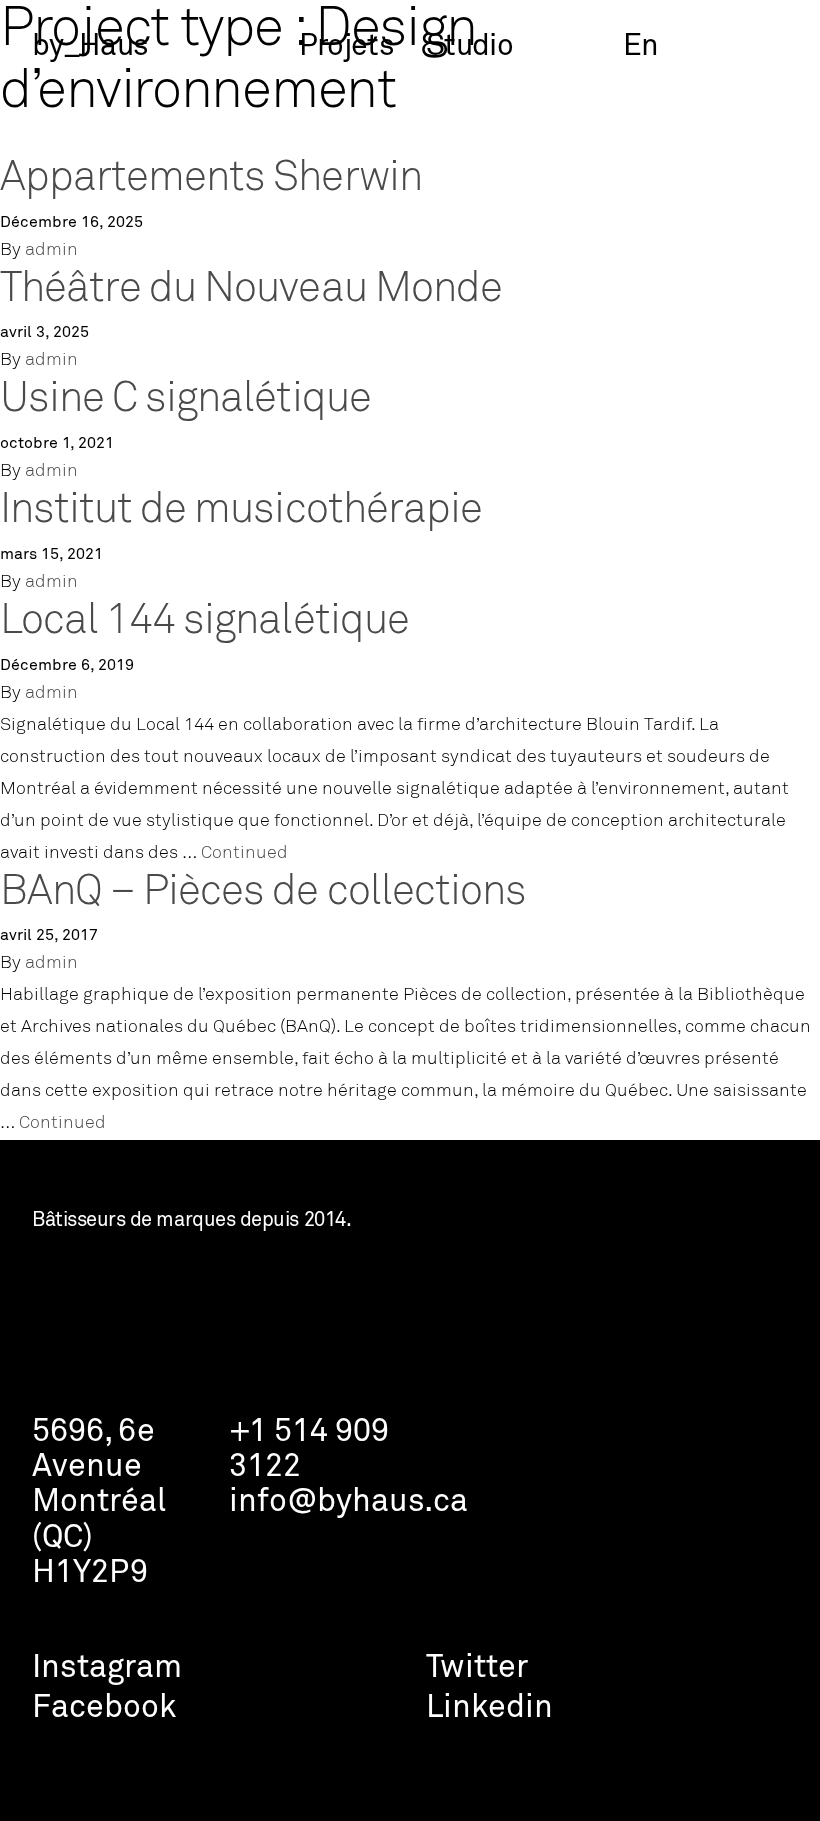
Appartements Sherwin (211, 179)
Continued (244, 853)
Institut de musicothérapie (241, 511)
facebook (104, 1708)
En (641, 47)
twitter (477, 1668)
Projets (346, 47)
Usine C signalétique (185, 400)
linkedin (489, 1708)
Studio (469, 47)
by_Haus (90, 47)
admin (51, 250)
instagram (107, 1668)
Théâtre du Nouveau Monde (251, 290)
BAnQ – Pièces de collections (263, 893)
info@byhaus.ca (348, 1502)
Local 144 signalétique (204, 622)
